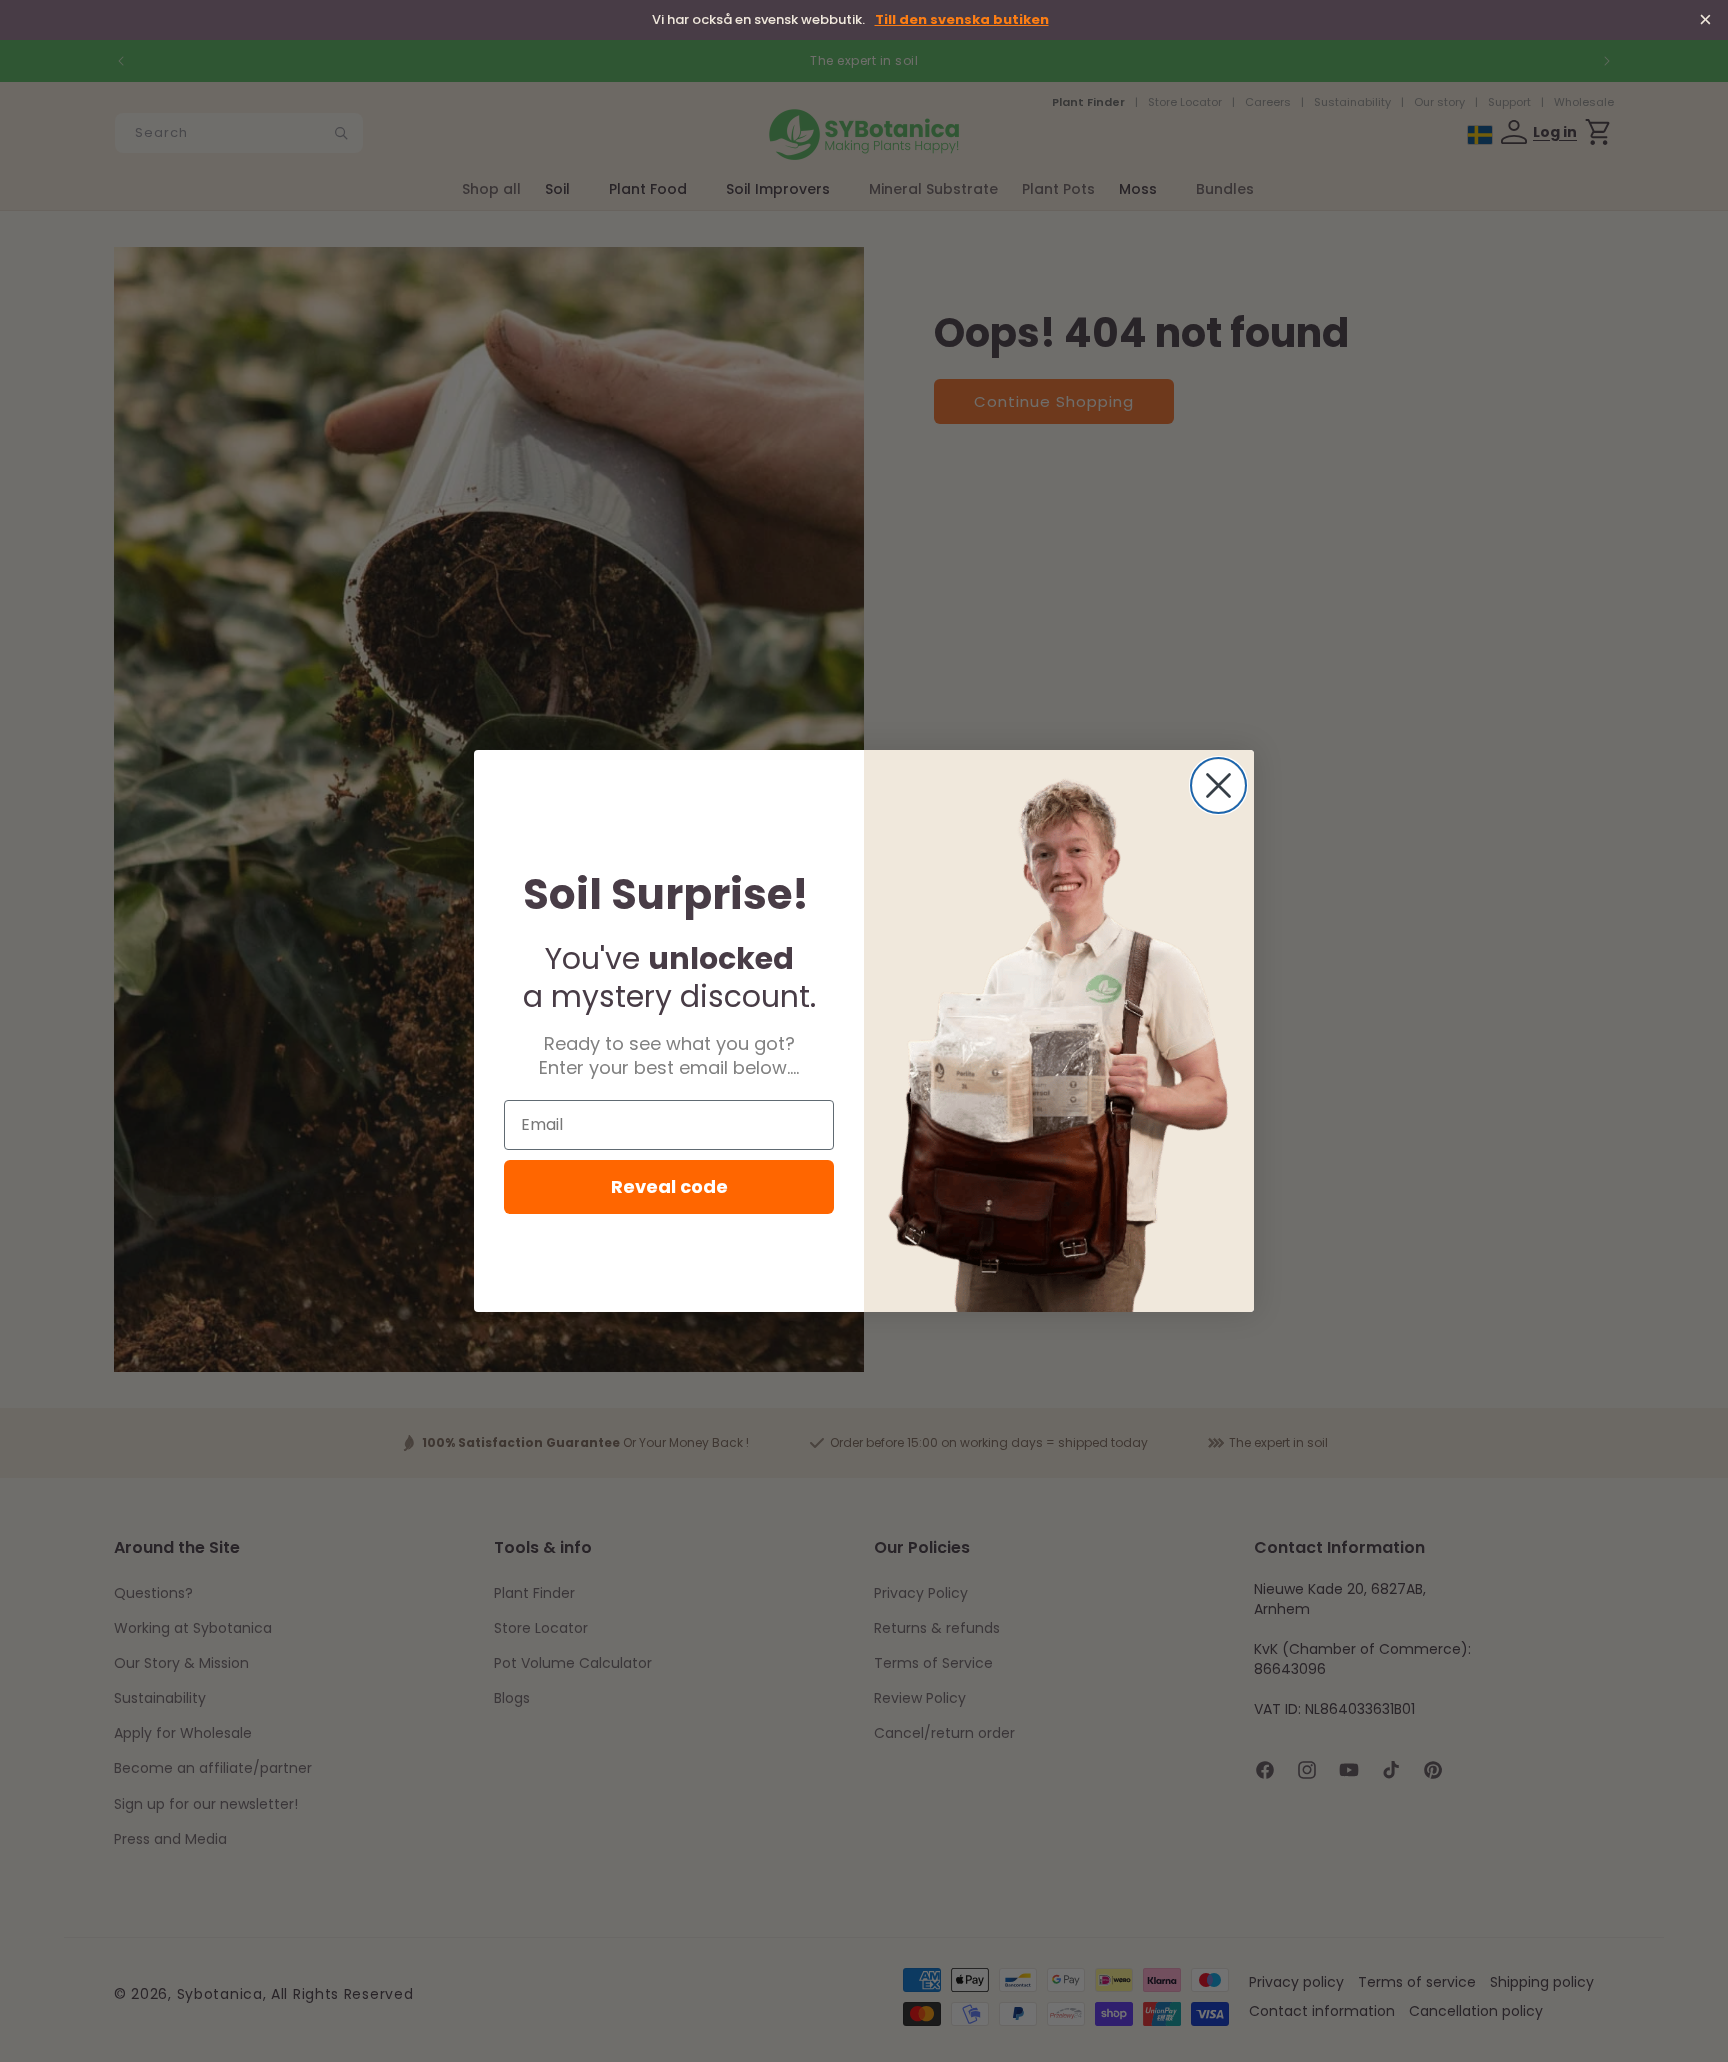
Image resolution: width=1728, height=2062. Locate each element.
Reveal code (669, 1186)
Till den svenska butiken (962, 20)
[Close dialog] (1218, 785)
